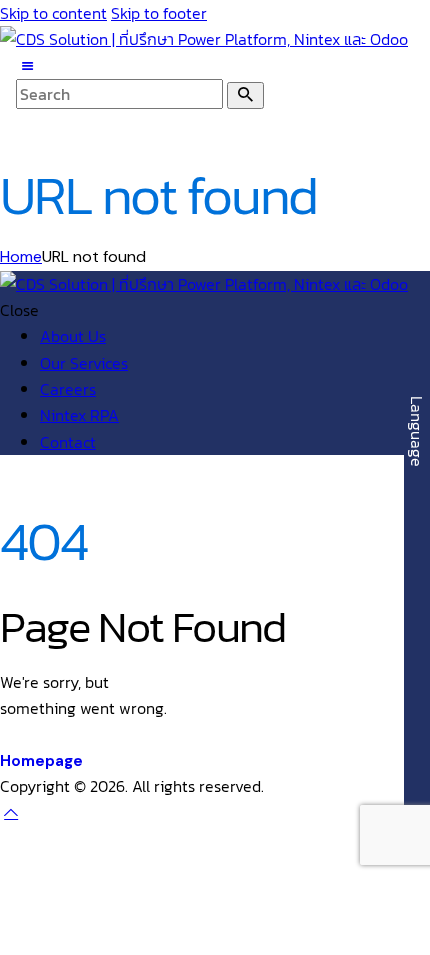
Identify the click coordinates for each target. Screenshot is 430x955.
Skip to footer (159, 13)
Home (21, 256)
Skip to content (53, 13)
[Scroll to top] (11, 812)
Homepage (41, 761)
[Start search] (245, 95)
